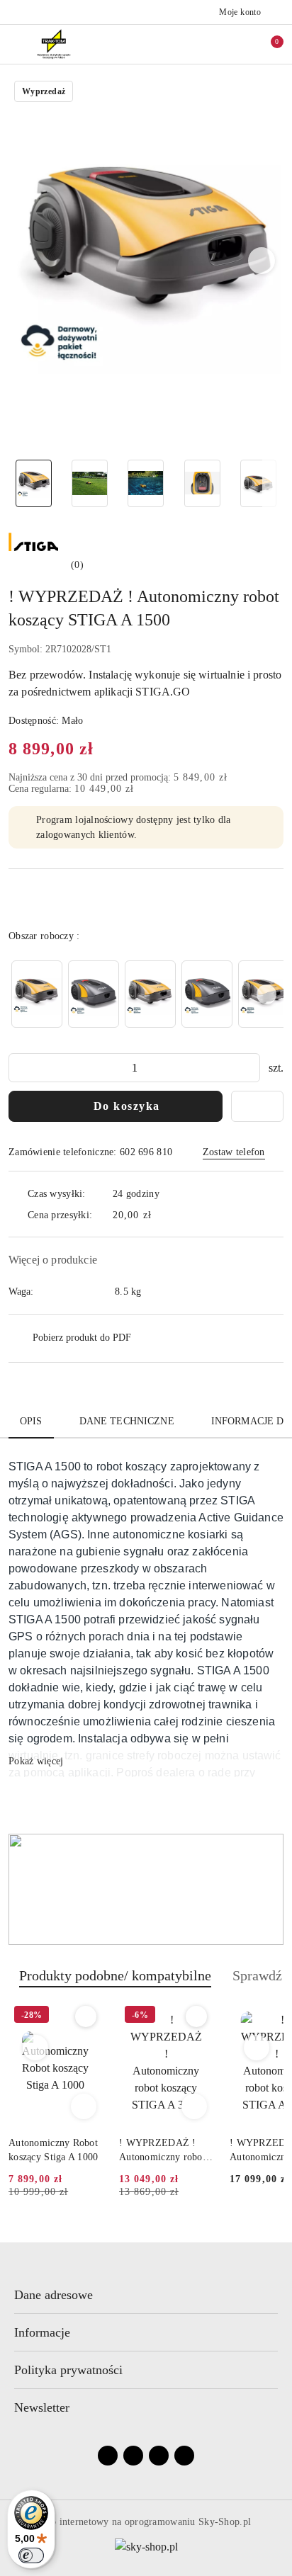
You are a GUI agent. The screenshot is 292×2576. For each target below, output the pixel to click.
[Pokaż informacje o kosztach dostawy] (162, 1215)
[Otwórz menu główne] (17, 44)
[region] (146, 994)
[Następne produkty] (257, 2048)
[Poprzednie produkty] (36, 2048)
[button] (262, 261)
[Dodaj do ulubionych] (257, 1106)
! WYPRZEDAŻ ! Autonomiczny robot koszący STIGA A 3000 (162, 2151)
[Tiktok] (184, 2456)
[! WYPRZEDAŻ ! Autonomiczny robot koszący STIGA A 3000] (94, 994)
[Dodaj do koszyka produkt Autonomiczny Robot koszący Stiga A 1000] (84, 2106)
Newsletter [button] (42, 2407)
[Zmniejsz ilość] (20, 1068)
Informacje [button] (42, 2332)
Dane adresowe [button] (54, 2295)
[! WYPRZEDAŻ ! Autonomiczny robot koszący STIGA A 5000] (207, 994)
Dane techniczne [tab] (127, 1421)
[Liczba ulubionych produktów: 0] (237, 44)
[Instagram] (133, 2456)
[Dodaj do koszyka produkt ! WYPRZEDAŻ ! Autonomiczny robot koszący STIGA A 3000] (194, 2106)
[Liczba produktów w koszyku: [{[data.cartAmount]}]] (267, 44)
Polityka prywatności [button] (68, 2370)
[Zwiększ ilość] (249, 1068)
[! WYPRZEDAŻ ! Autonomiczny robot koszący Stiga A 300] (37, 994)
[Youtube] (159, 2456)
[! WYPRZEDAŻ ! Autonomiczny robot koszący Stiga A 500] (150, 994)
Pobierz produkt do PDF (82, 1338)
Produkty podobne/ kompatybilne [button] (115, 1975)
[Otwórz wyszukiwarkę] (208, 44)
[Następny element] (266, 994)
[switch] (31, 2555)
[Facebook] (108, 2456)
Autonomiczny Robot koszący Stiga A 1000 (54, 2150)
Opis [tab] (31, 1421)
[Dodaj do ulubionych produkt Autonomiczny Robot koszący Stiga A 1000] (86, 2016)
